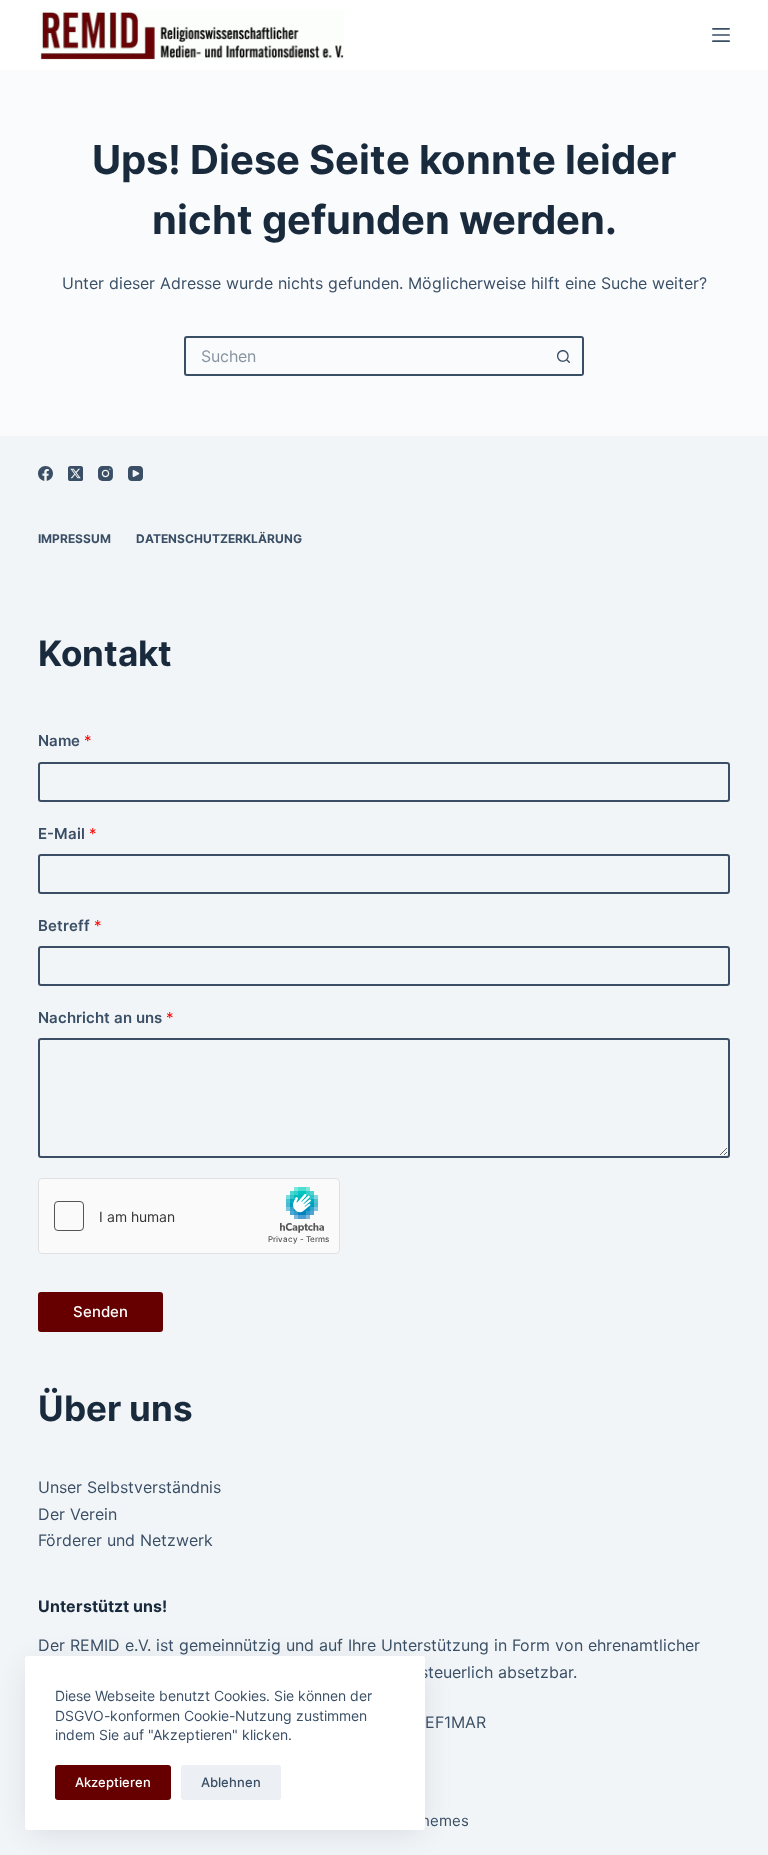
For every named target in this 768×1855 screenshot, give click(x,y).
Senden (100, 1311)
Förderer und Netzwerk (125, 1540)
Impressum (74, 538)
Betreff (70, 925)
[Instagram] (105, 473)
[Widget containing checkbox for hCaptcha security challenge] (189, 1216)
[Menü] (721, 35)
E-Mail (67, 833)
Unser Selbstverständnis (129, 1487)
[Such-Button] (564, 356)
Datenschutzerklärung (219, 538)
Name (65, 740)
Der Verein (77, 1514)
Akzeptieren (113, 1782)
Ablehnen (231, 1782)
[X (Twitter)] (75, 473)
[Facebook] (45, 473)
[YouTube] (135, 473)
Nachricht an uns (106, 1017)
